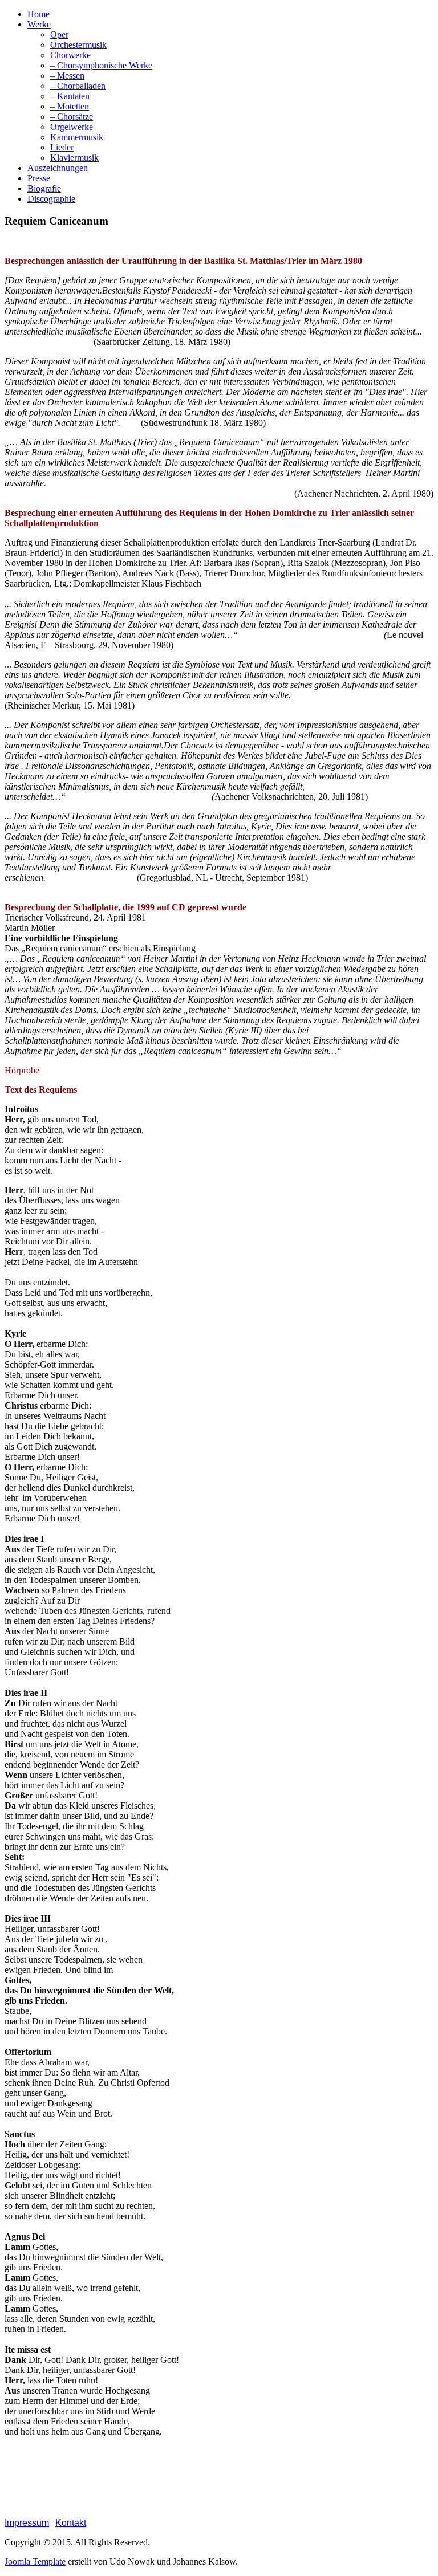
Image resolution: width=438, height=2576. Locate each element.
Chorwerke (70, 55)
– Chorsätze (72, 117)
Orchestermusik (78, 45)
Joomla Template (35, 2561)
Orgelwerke (72, 127)
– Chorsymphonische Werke (101, 65)
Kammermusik (77, 137)
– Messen (67, 76)
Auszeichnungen (58, 168)
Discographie (51, 199)
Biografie (44, 188)
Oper (59, 34)
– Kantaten (70, 96)
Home (38, 14)
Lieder (62, 147)
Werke (39, 24)
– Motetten (70, 106)
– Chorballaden (78, 86)
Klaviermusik (74, 158)
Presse (39, 178)
